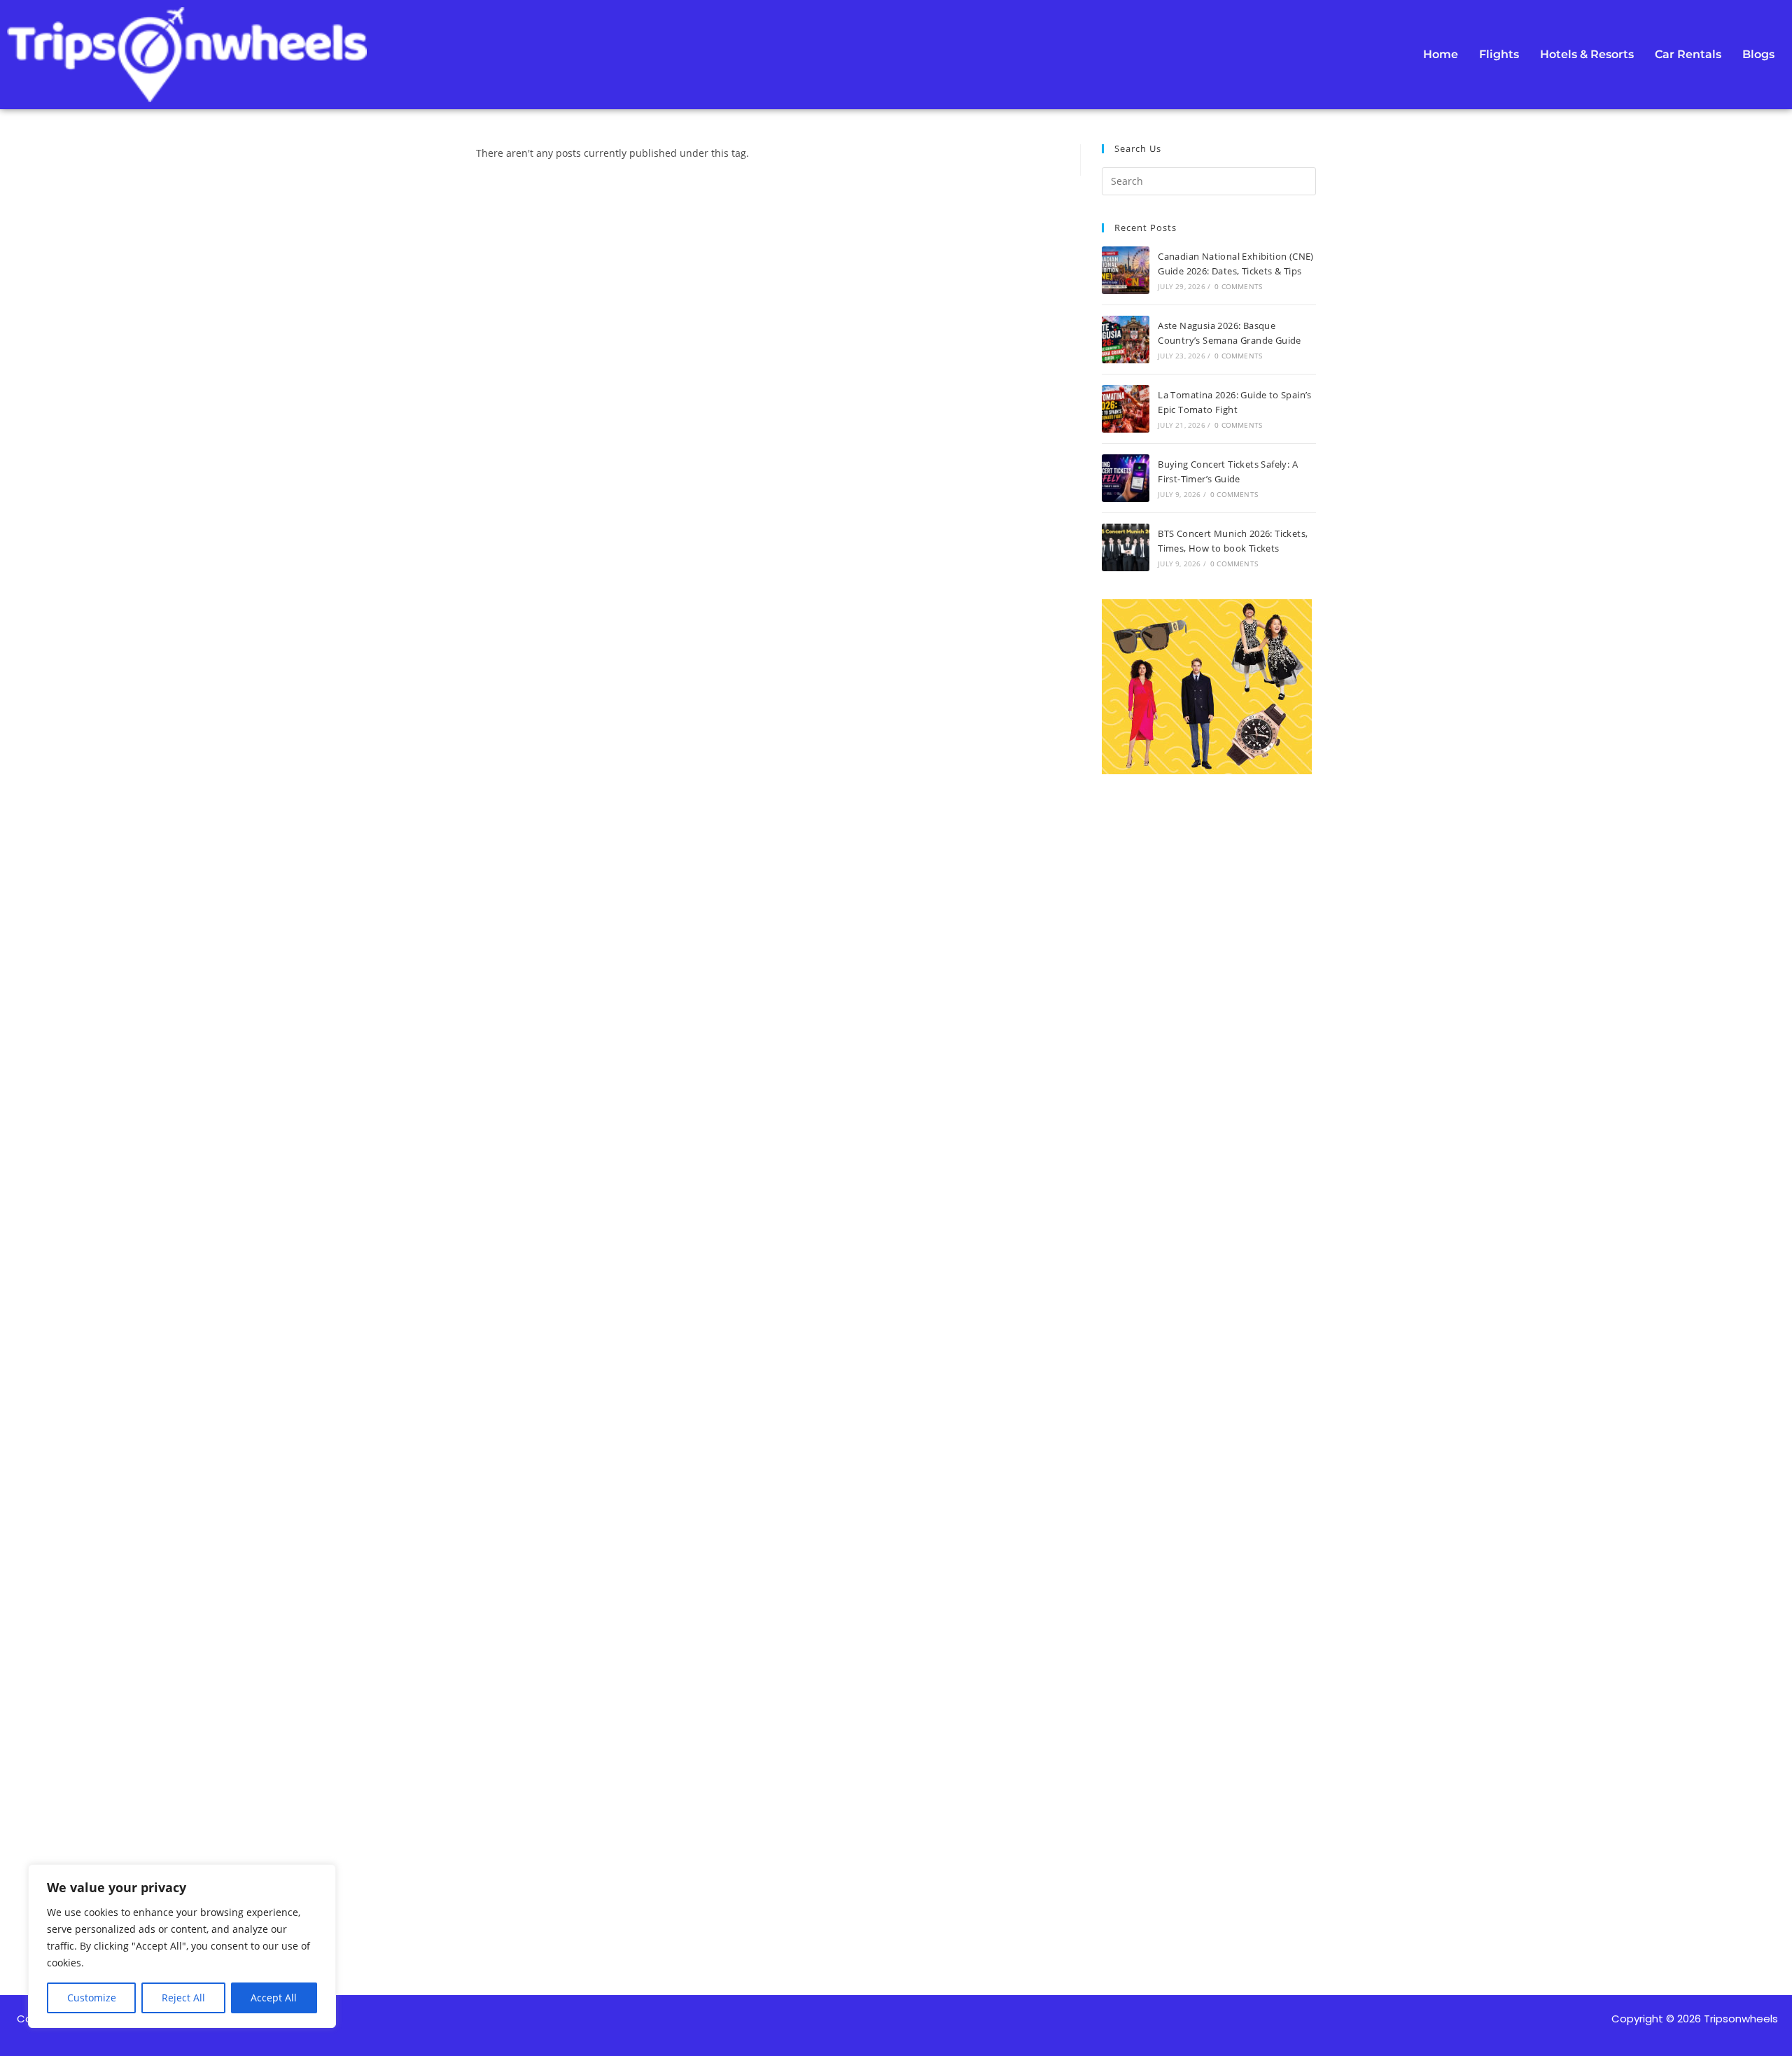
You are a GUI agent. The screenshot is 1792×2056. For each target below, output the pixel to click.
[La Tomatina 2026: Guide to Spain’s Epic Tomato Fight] (1126, 409)
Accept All (274, 1998)
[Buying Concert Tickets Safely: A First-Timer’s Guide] (1126, 478)
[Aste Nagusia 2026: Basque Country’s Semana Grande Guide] (1126, 340)
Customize (92, 1998)
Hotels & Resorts (1587, 54)
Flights (1499, 54)
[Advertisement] (1209, 1326)
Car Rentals (1688, 54)
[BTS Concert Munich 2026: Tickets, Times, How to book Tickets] (1126, 547)
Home (1441, 54)
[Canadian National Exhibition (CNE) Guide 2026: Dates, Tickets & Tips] (1126, 270)
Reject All (183, 1998)
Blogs (1758, 54)
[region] (182, 1946)
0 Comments (1238, 286)
